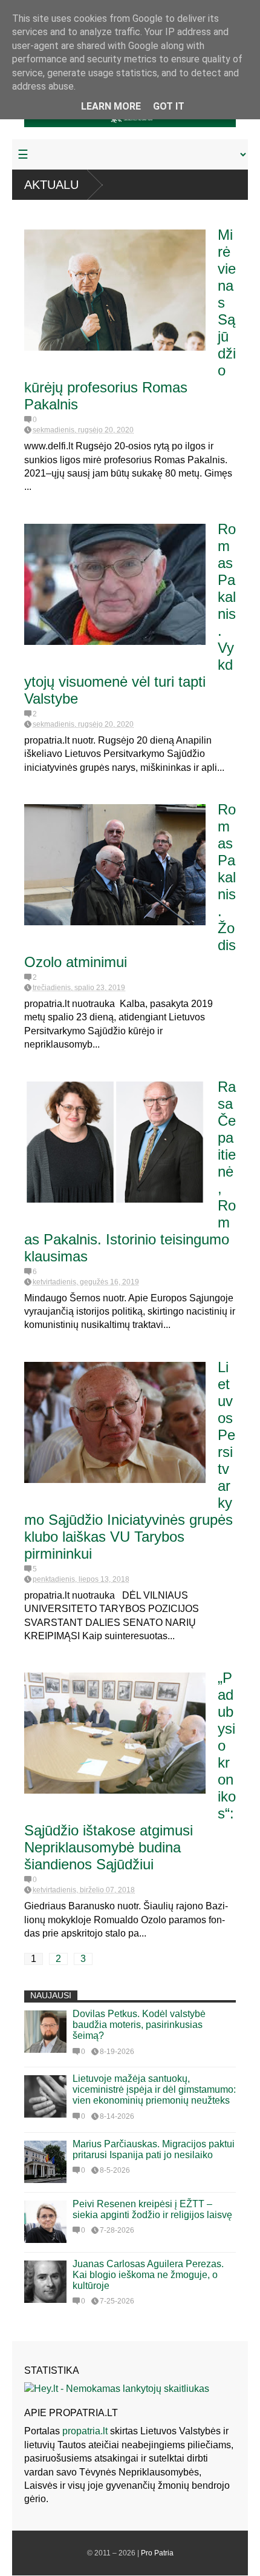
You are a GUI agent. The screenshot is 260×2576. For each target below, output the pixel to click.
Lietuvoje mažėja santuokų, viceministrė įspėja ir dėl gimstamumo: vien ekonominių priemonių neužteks (154, 2089)
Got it (169, 106)
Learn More (111, 106)
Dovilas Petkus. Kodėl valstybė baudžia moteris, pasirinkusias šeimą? (139, 2025)
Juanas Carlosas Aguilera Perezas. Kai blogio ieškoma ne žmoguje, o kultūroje (148, 2275)
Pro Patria (157, 2553)
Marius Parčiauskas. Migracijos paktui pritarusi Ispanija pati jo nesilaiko (154, 2149)
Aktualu (51, 185)
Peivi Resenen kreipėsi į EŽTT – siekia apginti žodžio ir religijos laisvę (152, 2209)
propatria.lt (85, 2431)
